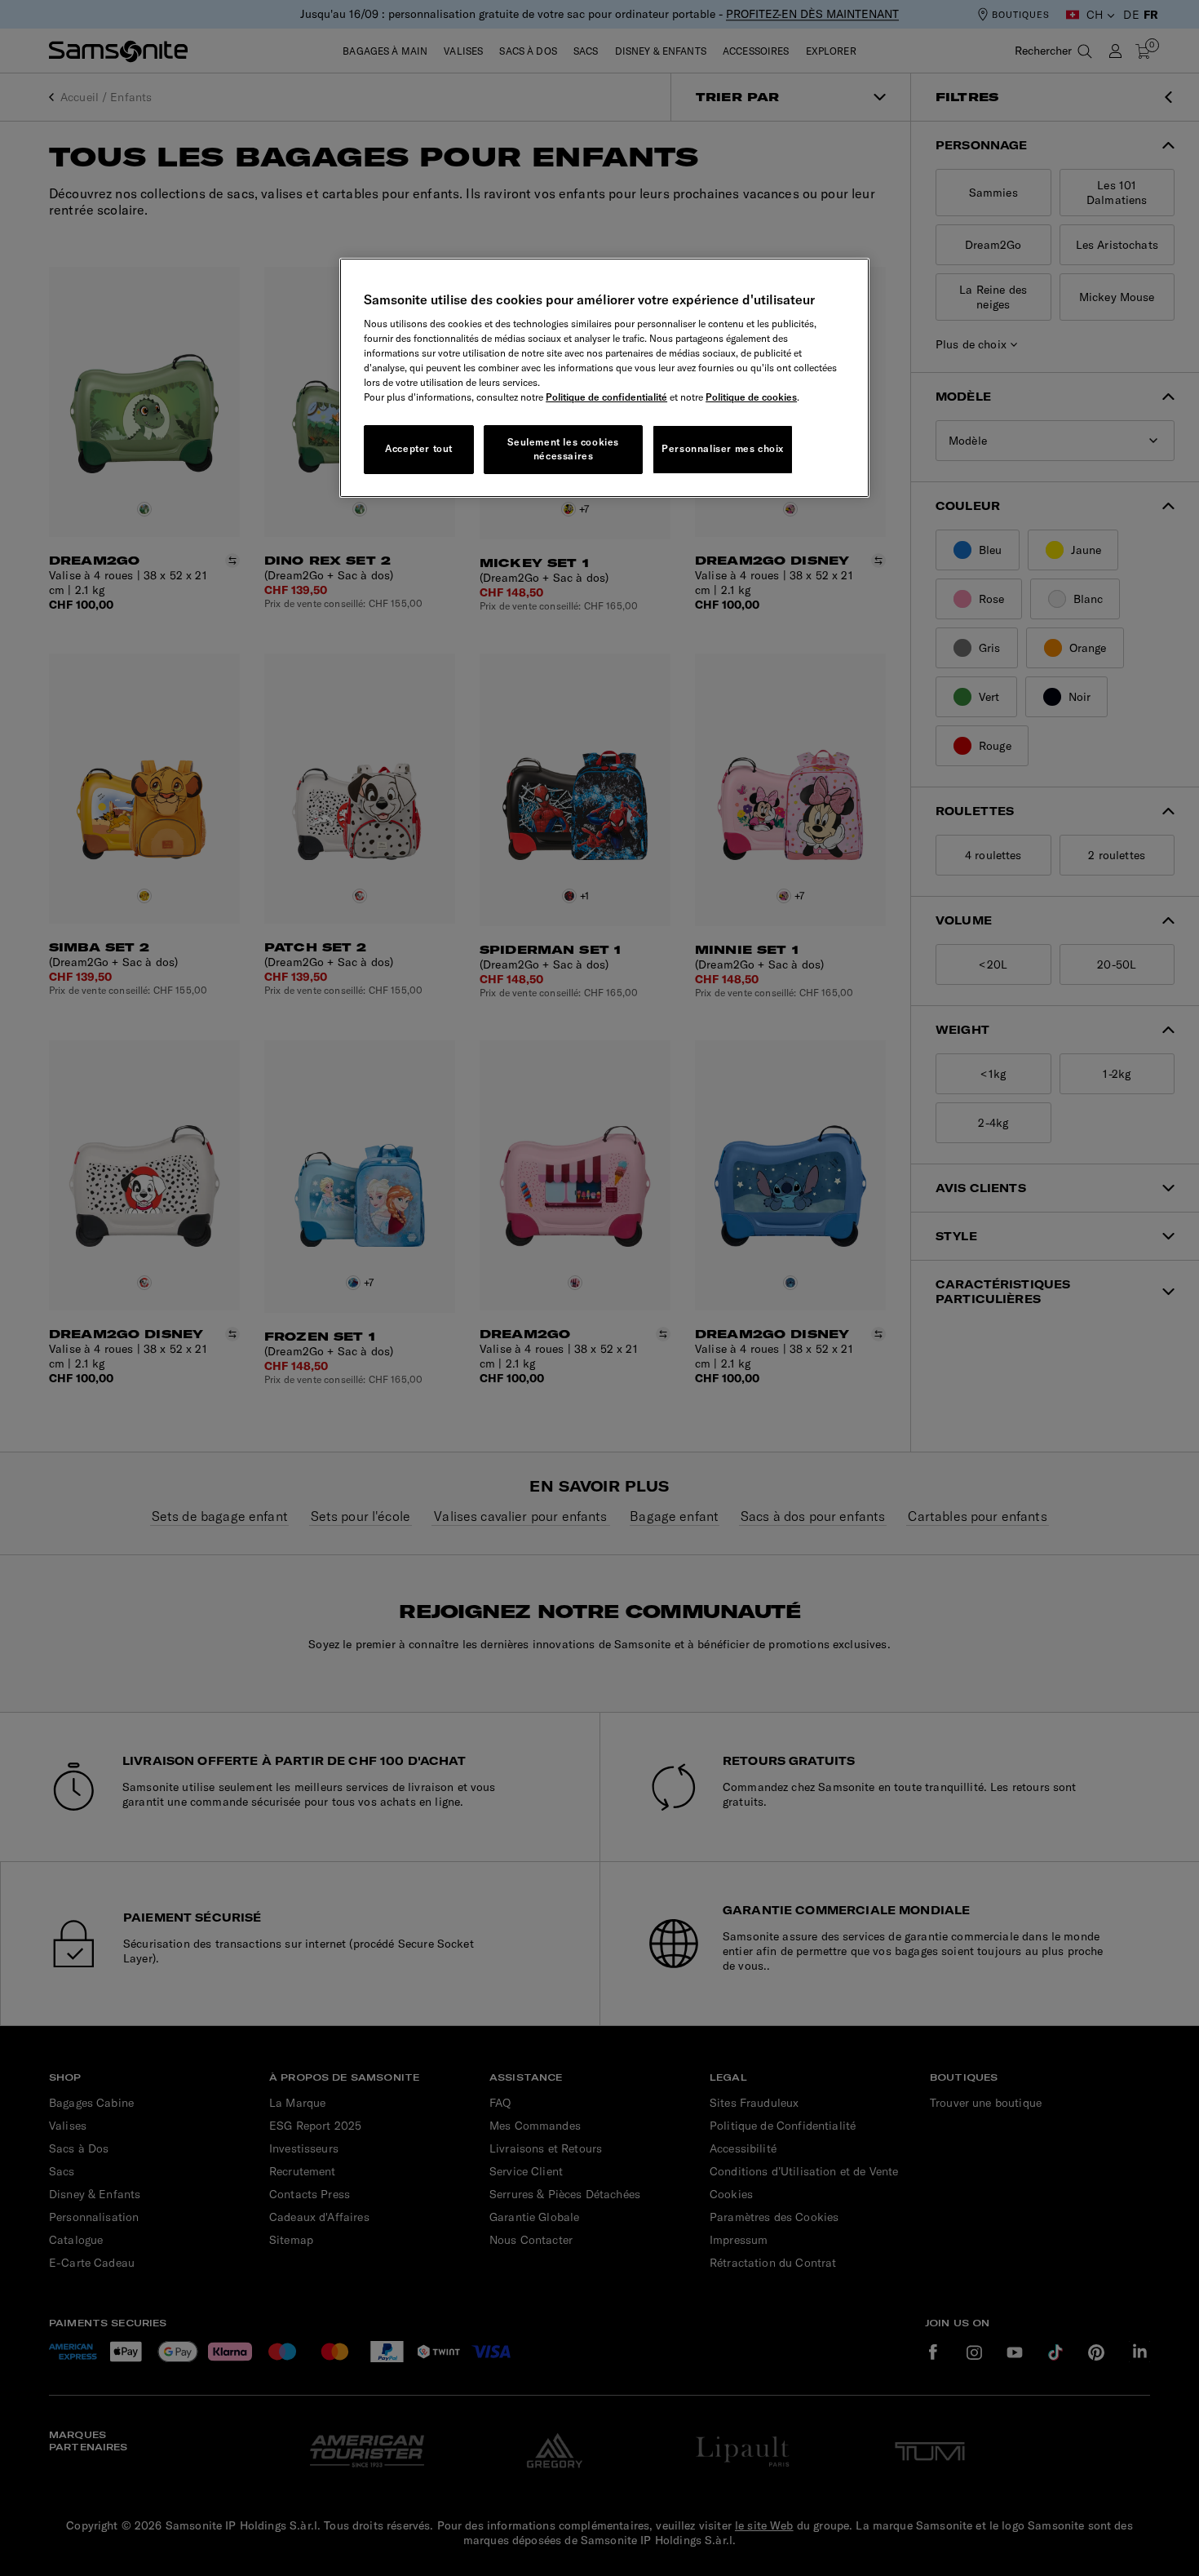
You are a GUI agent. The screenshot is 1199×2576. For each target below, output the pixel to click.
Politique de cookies (751, 397)
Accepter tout (419, 448)
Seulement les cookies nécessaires (563, 449)
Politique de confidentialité (606, 397)
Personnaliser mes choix (723, 448)
